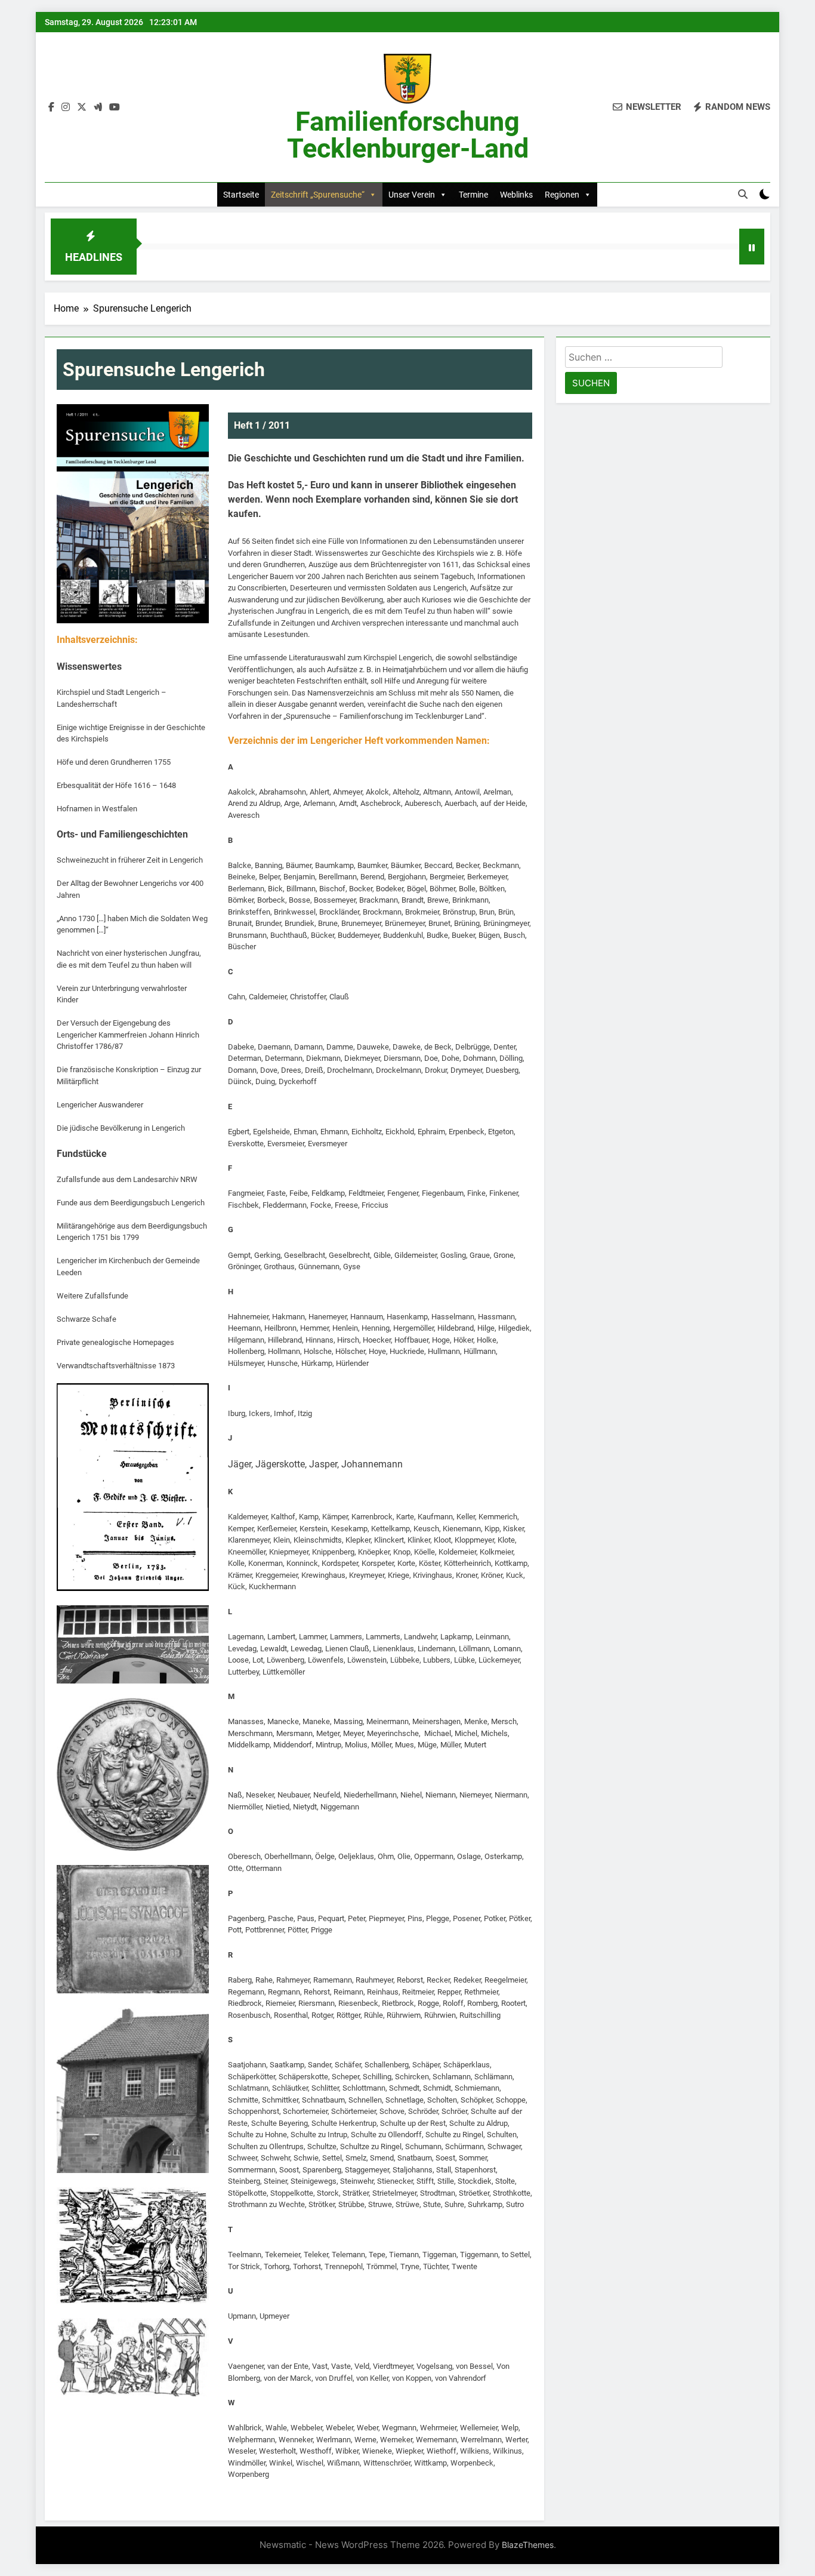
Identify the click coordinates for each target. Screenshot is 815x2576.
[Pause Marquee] (752, 247)
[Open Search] (743, 194)
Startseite (241, 195)
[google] (98, 107)
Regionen (562, 195)
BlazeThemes (528, 2545)
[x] (82, 107)
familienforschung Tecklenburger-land (408, 135)
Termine (473, 195)
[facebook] (51, 107)
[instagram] (66, 107)
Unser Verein (412, 195)
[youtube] (115, 107)
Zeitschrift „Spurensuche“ (318, 195)
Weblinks (516, 195)
